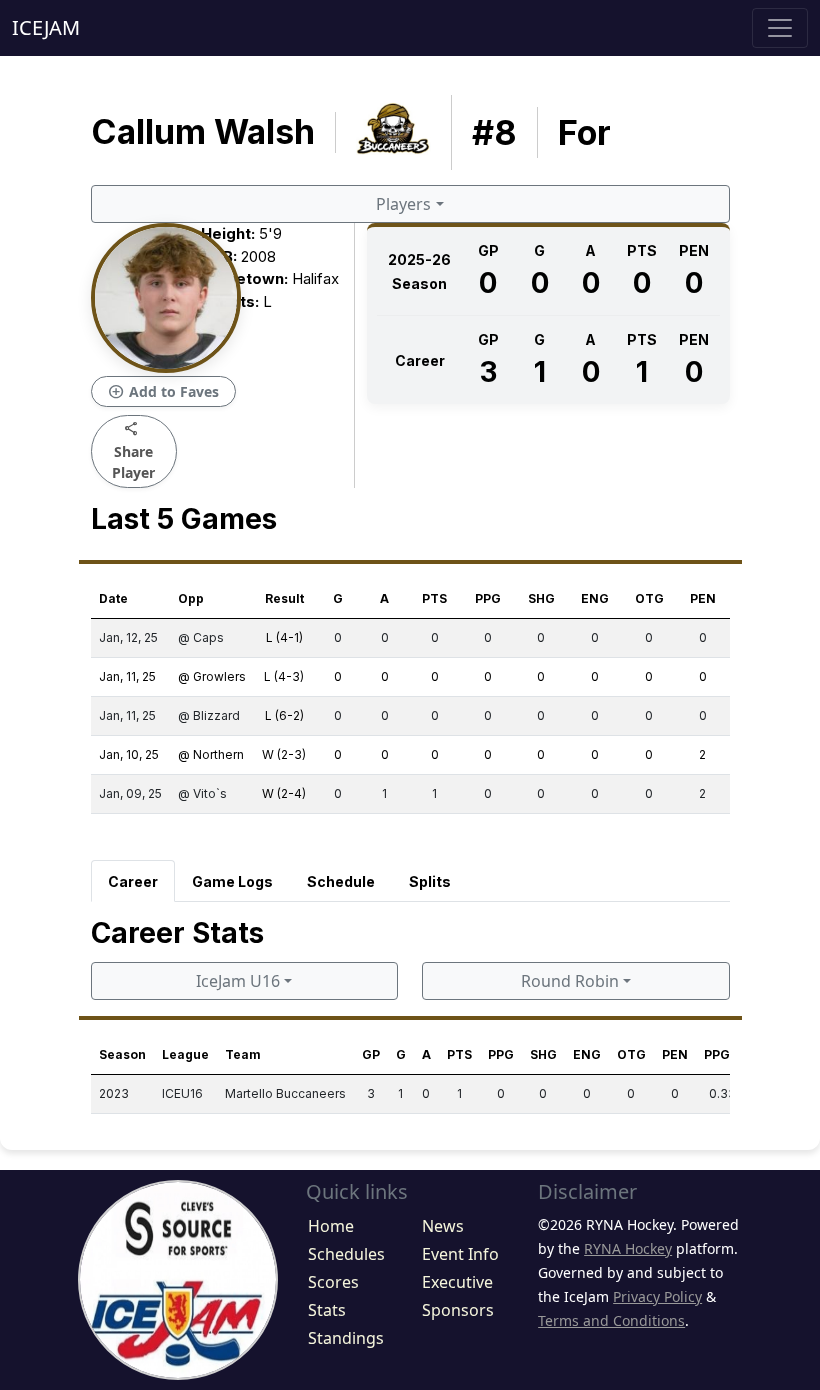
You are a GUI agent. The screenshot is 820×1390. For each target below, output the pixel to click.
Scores (333, 1282)
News (443, 1226)
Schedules (346, 1254)
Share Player (133, 450)
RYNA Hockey (628, 1248)
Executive (457, 1282)
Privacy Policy (657, 1296)
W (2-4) (284, 793)
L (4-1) (284, 637)
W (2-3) (284, 754)
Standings (346, 1338)
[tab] (133, 881)
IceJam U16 (238, 981)
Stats (327, 1310)
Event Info (460, 1254)
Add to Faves (163, 392)
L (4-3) (284, 676)
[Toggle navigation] (780, 28)
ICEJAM (46, 27)
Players (403, 204)
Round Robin (570, 981)
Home (331, 1226)
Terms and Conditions (611, 1320)
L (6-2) (284, 715)
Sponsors (458, 1310)
